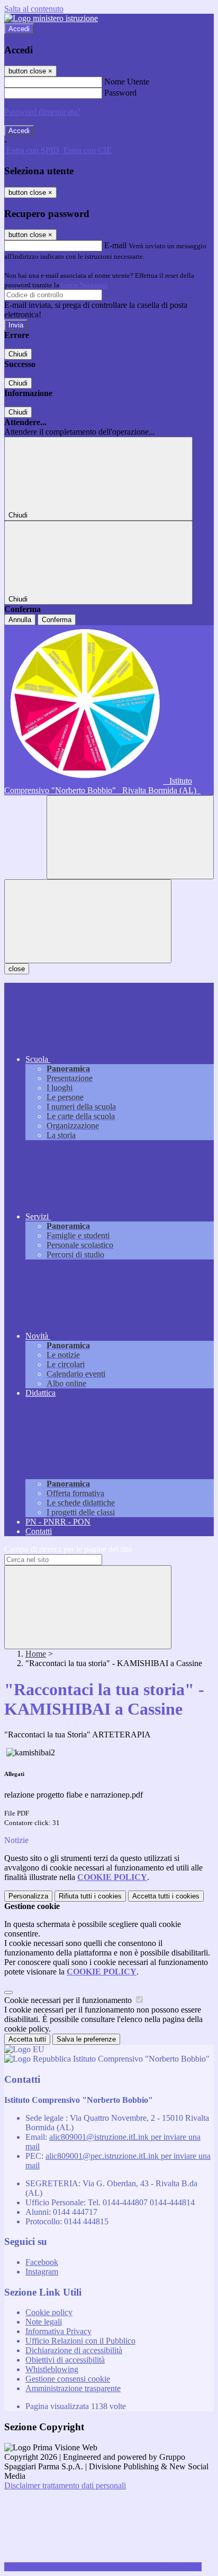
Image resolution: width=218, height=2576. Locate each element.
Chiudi (18, 354)
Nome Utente (127, 82)
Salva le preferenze (86, 2039)
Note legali (44, 2322)
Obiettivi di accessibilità (65, 2360)
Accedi (19, 29)
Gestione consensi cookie (68, 2379)
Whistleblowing (52, 2369)
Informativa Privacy (58, 2331)
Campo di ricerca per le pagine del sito (68, 1549)
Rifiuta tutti (90, 1896)
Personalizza (28, 1896)
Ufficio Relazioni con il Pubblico (80, 2341)
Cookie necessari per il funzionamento (69, 2000)
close (17, 969)
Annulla (20, 620)
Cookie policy (49, 2312)
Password (120, 93)
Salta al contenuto (34, 9)
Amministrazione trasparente (73, 2388)
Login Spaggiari (84, 285)
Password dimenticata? (42, 112)
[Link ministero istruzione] (51, 18)
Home (36, 1654)
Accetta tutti (166, 1896)
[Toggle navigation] (88, 921)
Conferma (57, 620)
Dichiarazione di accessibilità (74, 2350)
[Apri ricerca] (130, 837)
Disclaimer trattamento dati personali (65, 2485)
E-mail (115, 245)
